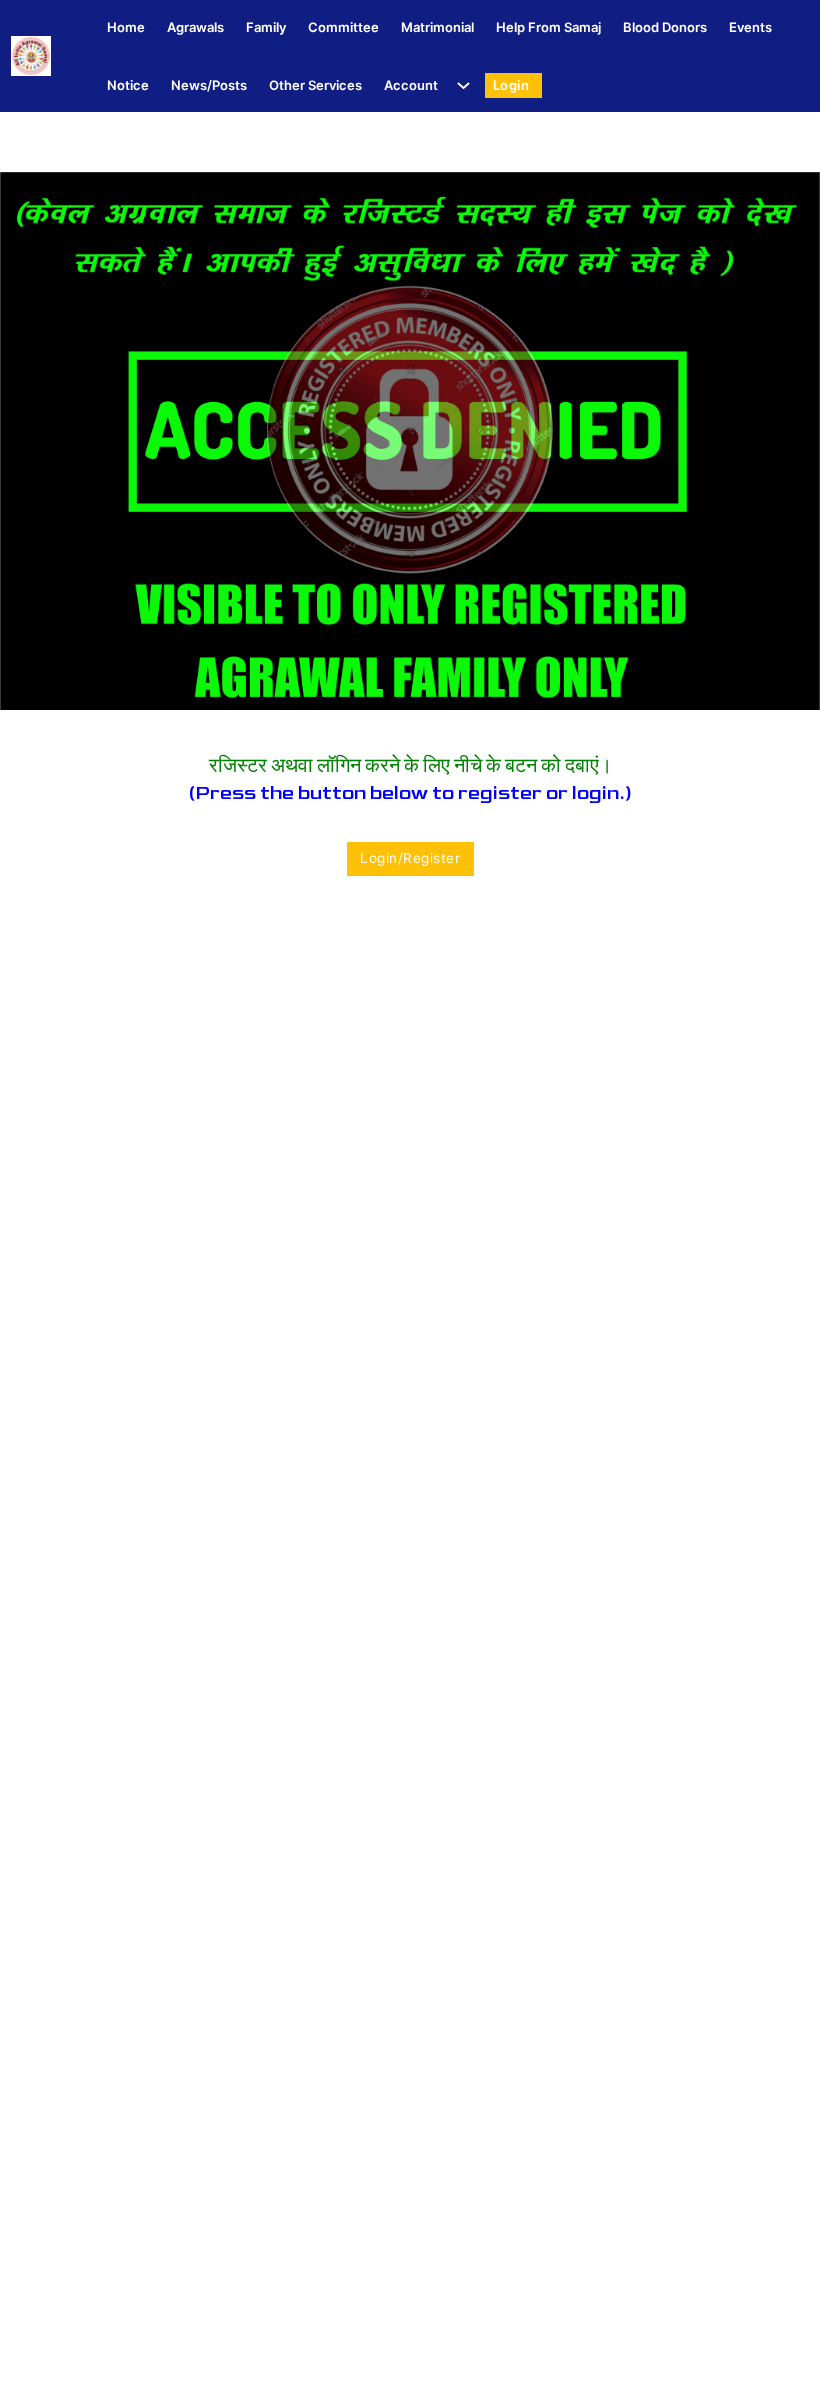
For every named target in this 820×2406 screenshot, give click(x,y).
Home (126, 27)
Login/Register (410, 858)
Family (266, 27)
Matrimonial (437, 27)
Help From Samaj (548, 27)
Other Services (315, 85)
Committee (343, 27)
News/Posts (209, 85)
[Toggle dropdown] (459, 85)
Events (750, 27)
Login (511, 85)
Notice (128, 85)
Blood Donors (665, 27)
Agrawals (195, 27)
